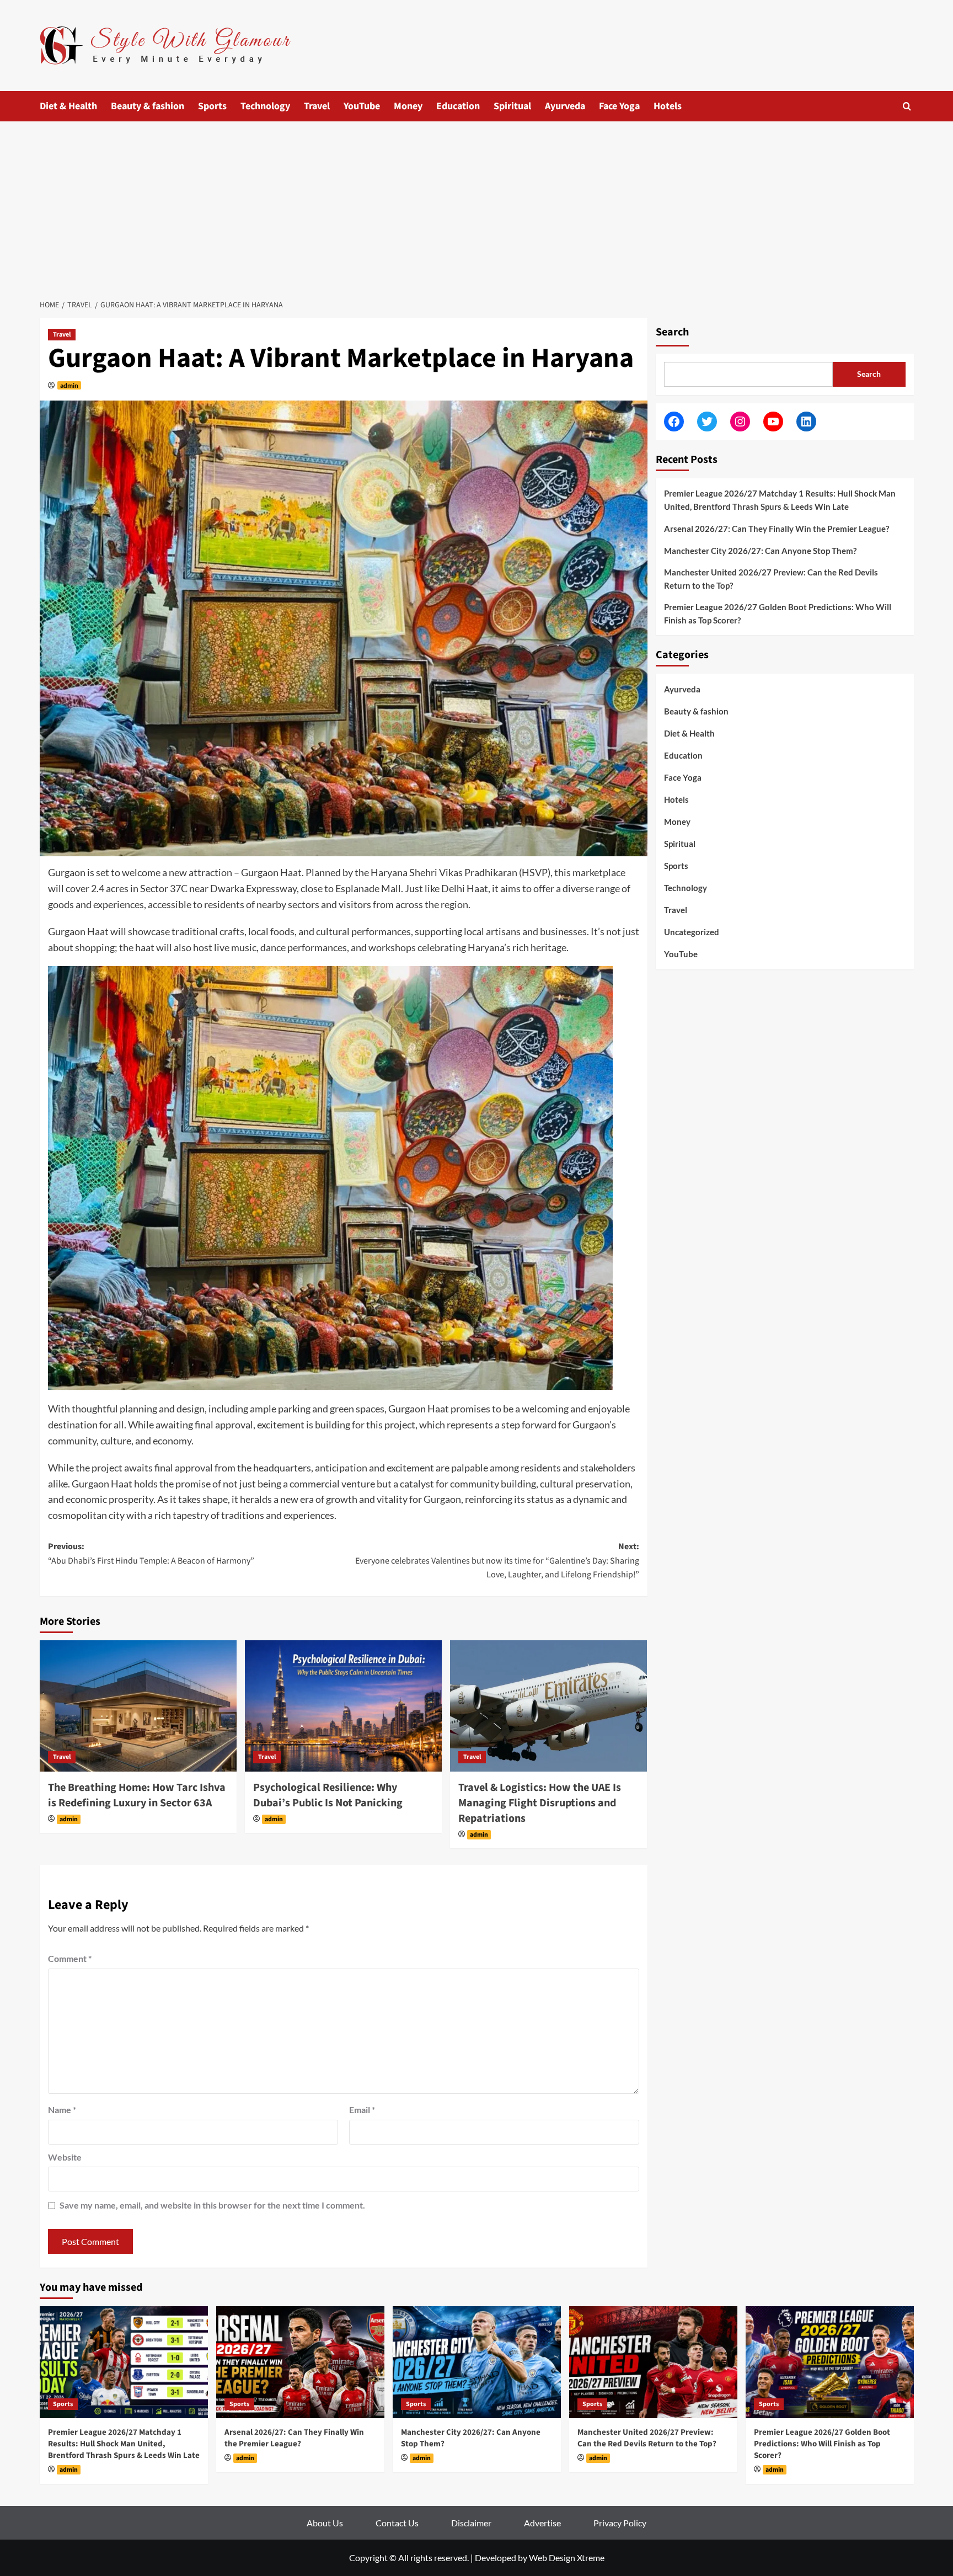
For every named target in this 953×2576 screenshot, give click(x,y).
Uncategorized (692, 932)
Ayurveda (565, 106)
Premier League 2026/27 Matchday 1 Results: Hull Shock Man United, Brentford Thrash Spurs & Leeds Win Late (780, 500)
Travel (317, 106)
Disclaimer (471, 2523)
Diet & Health (68, 106)
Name (62, 2110)
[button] (907, 106)
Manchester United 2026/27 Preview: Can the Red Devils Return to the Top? (771, 579)
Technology (265, 106)
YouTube (362, 106)
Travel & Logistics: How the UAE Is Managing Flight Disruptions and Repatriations (540, 1803)
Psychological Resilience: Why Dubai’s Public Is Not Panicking (328, 1795)
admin (69, 385)
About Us (325, 2523)
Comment (70, 1958)
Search (672, 332)
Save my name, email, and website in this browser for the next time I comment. (212, 2205)
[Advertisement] (476, 204)
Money (408, 106)
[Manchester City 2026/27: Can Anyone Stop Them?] (477, 2362)
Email (362, 2110)
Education (458, 106)
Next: (497, 1561)
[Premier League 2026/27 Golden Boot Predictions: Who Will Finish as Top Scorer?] (830, 2362)
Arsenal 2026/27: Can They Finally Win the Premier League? (777, 529)
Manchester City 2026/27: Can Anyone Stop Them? (760, 551)
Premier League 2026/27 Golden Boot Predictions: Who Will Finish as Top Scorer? (778, 614)
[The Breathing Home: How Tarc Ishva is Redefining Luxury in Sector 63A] (138, 1706)
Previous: (151, 1554)
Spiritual (512, 106)
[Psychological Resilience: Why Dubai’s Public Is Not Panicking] (343, 1706)
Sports (212, 106)
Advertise (542, 2523)
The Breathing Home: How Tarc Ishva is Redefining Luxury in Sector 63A (137, 1795)
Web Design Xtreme (567, 2558)
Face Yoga (619, 106)
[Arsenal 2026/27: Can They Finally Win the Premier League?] (300, 2362)
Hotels (668, 106)
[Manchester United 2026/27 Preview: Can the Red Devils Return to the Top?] (653, 2362)
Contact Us (397, 2523)
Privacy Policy (620, 2523)
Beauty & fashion (148, 106)
